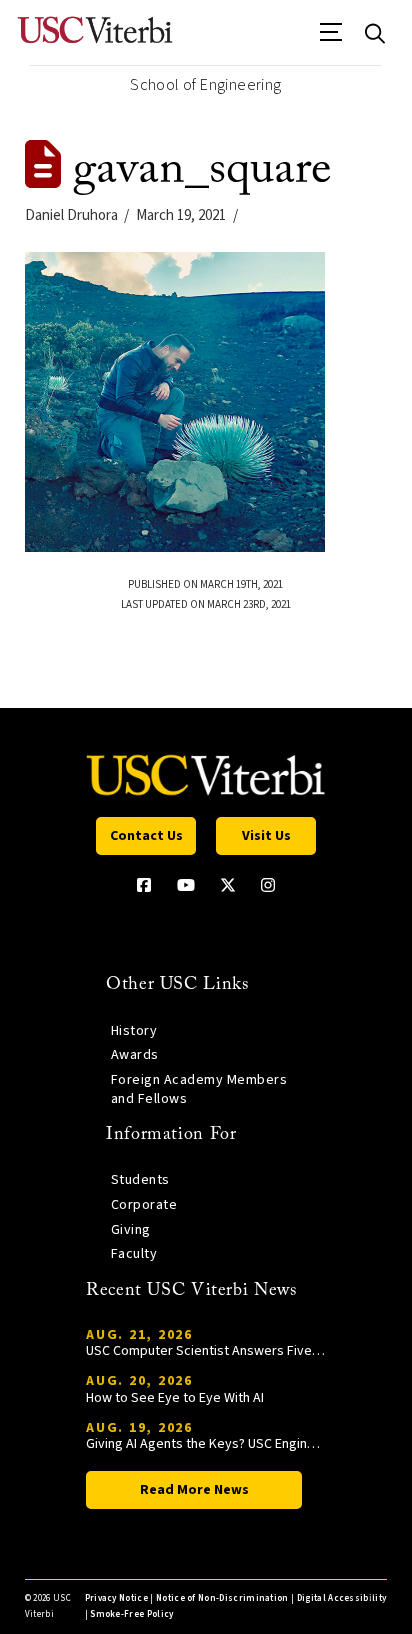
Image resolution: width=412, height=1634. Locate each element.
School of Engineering (205, 85)
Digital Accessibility (342, 1598)
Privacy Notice (116, 1598)
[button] (331, 39)
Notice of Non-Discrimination (222, 1598)
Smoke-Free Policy (131, 1614)
